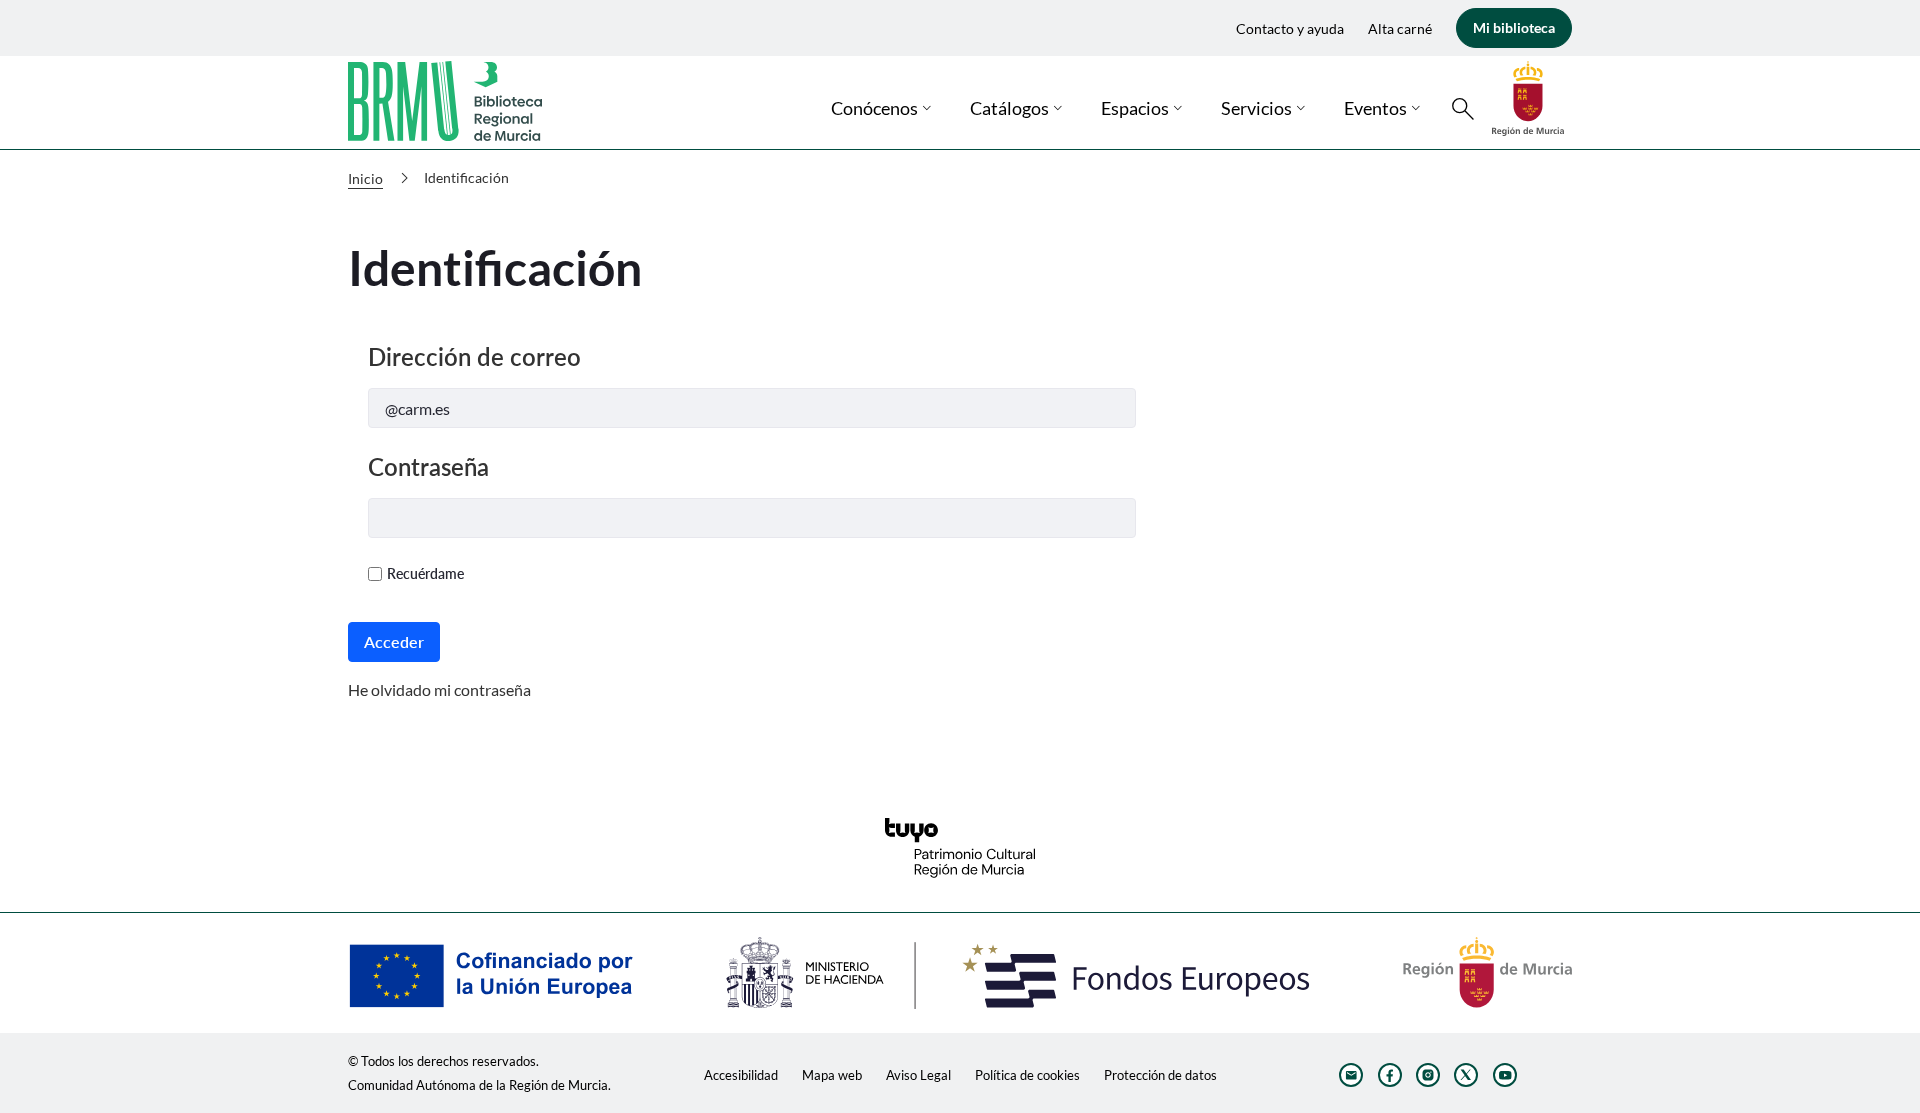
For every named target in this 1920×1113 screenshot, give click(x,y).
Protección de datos (1160, 1075)
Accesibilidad (741, 1075)
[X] (1466, 1075)
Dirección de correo (474, 356)
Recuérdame (425, 573)
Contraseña (428, 466)
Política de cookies (1027, 1075)
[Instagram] (1428, 1075)
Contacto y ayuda (1290, 28)
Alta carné (1400, 28)
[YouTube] (1505, 1075)
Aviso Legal (918, 1075)
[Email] (1351, 1075)
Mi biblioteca (1514, 27)
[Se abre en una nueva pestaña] (1528, 96)
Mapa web (832, 1075)
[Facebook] (1390, 1075)
